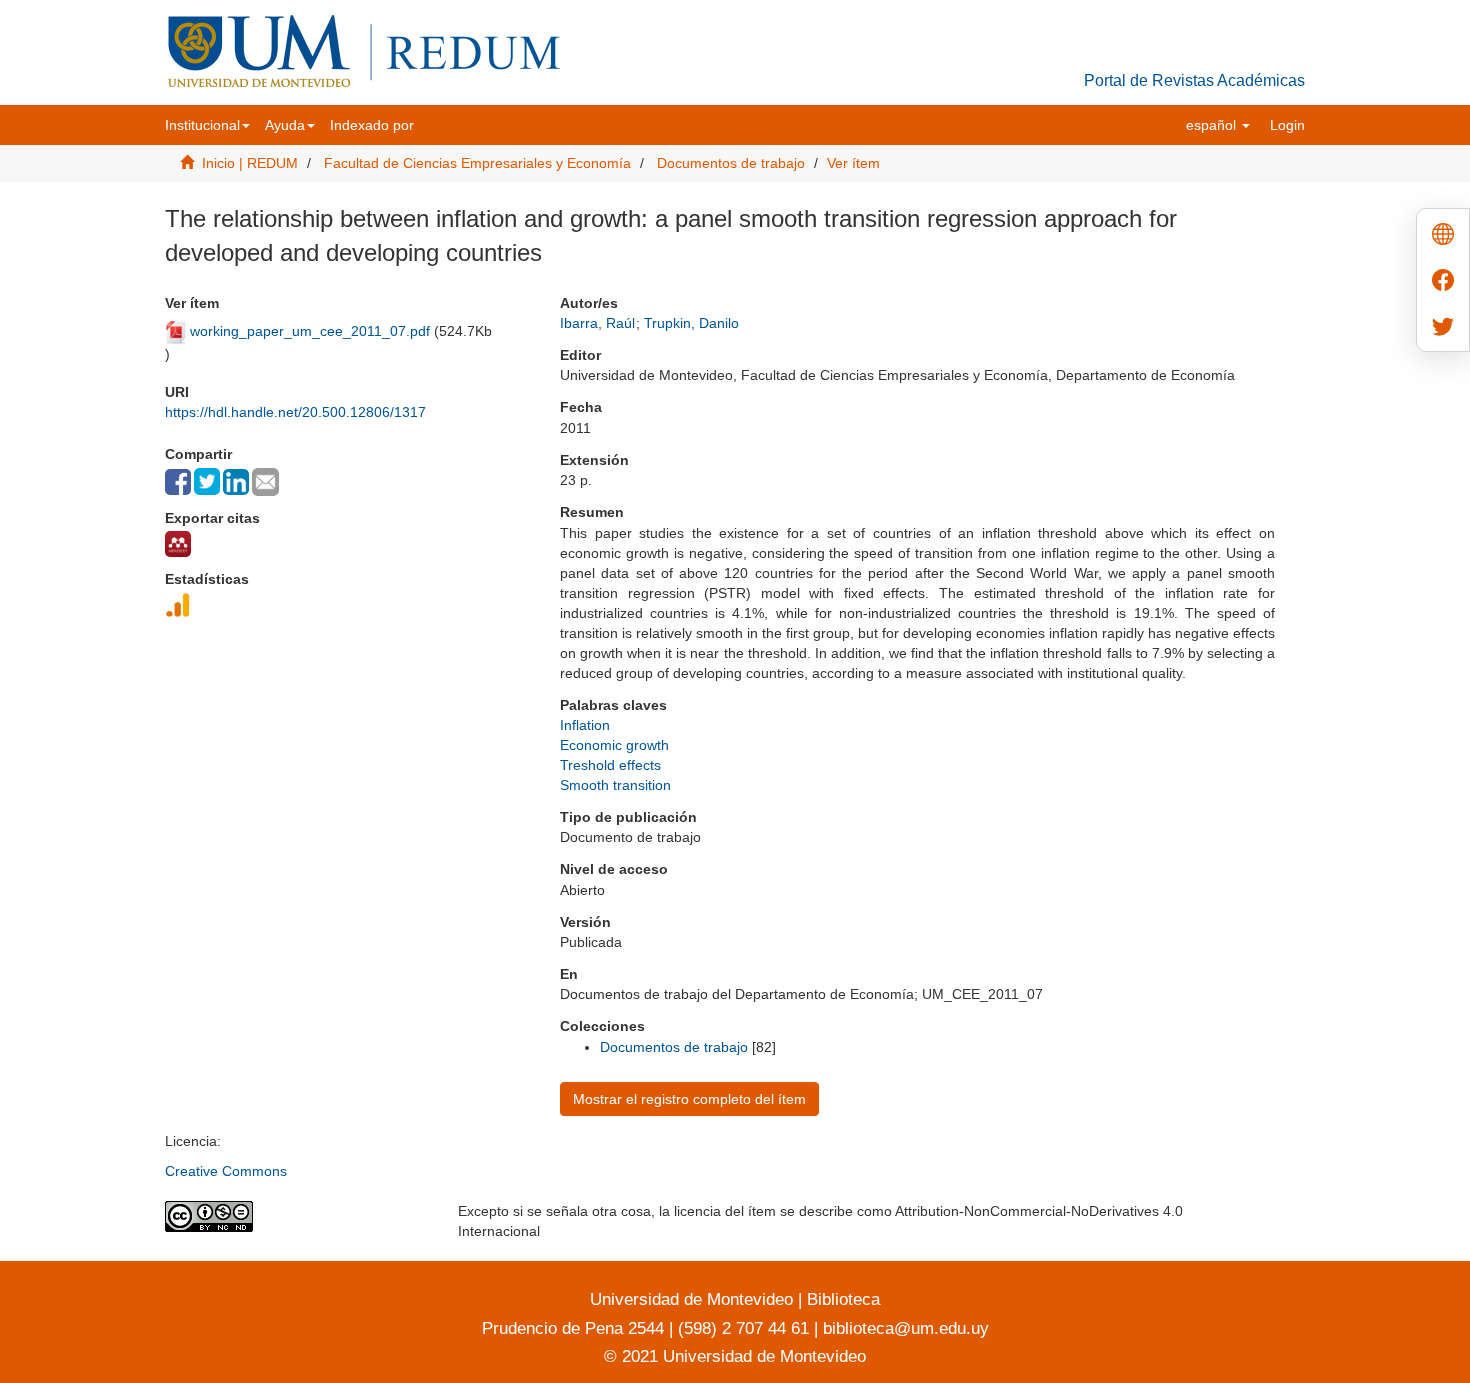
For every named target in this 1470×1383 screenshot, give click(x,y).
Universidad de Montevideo (694, 1299)
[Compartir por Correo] (265, 482)
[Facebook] (1443, 282)
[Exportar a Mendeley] (178, 544)
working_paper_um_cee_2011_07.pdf (310, 331)
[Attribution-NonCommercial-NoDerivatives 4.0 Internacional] (296, 1216)
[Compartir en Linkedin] (236, 482)
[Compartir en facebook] (178, 482)
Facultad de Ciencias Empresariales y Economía (477, 163)
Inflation (585, 725)
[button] (207, 125)
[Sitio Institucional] (1443, 236)
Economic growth (614, 745)
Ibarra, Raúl (597, 323)
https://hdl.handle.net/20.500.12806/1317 (295, 412)
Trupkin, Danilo (691, 323)
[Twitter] (1443, 328)
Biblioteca (841, 1299)
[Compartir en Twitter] (207, 481)
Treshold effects (610, 765)
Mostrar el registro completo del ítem (689, 1099)
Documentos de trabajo (731, 163)
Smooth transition (615, 785)
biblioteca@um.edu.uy (906, 1328)
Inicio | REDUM (250, 163)
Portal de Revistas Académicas (1194, 80)
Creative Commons (226, 1171)
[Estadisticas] (178, 605)
